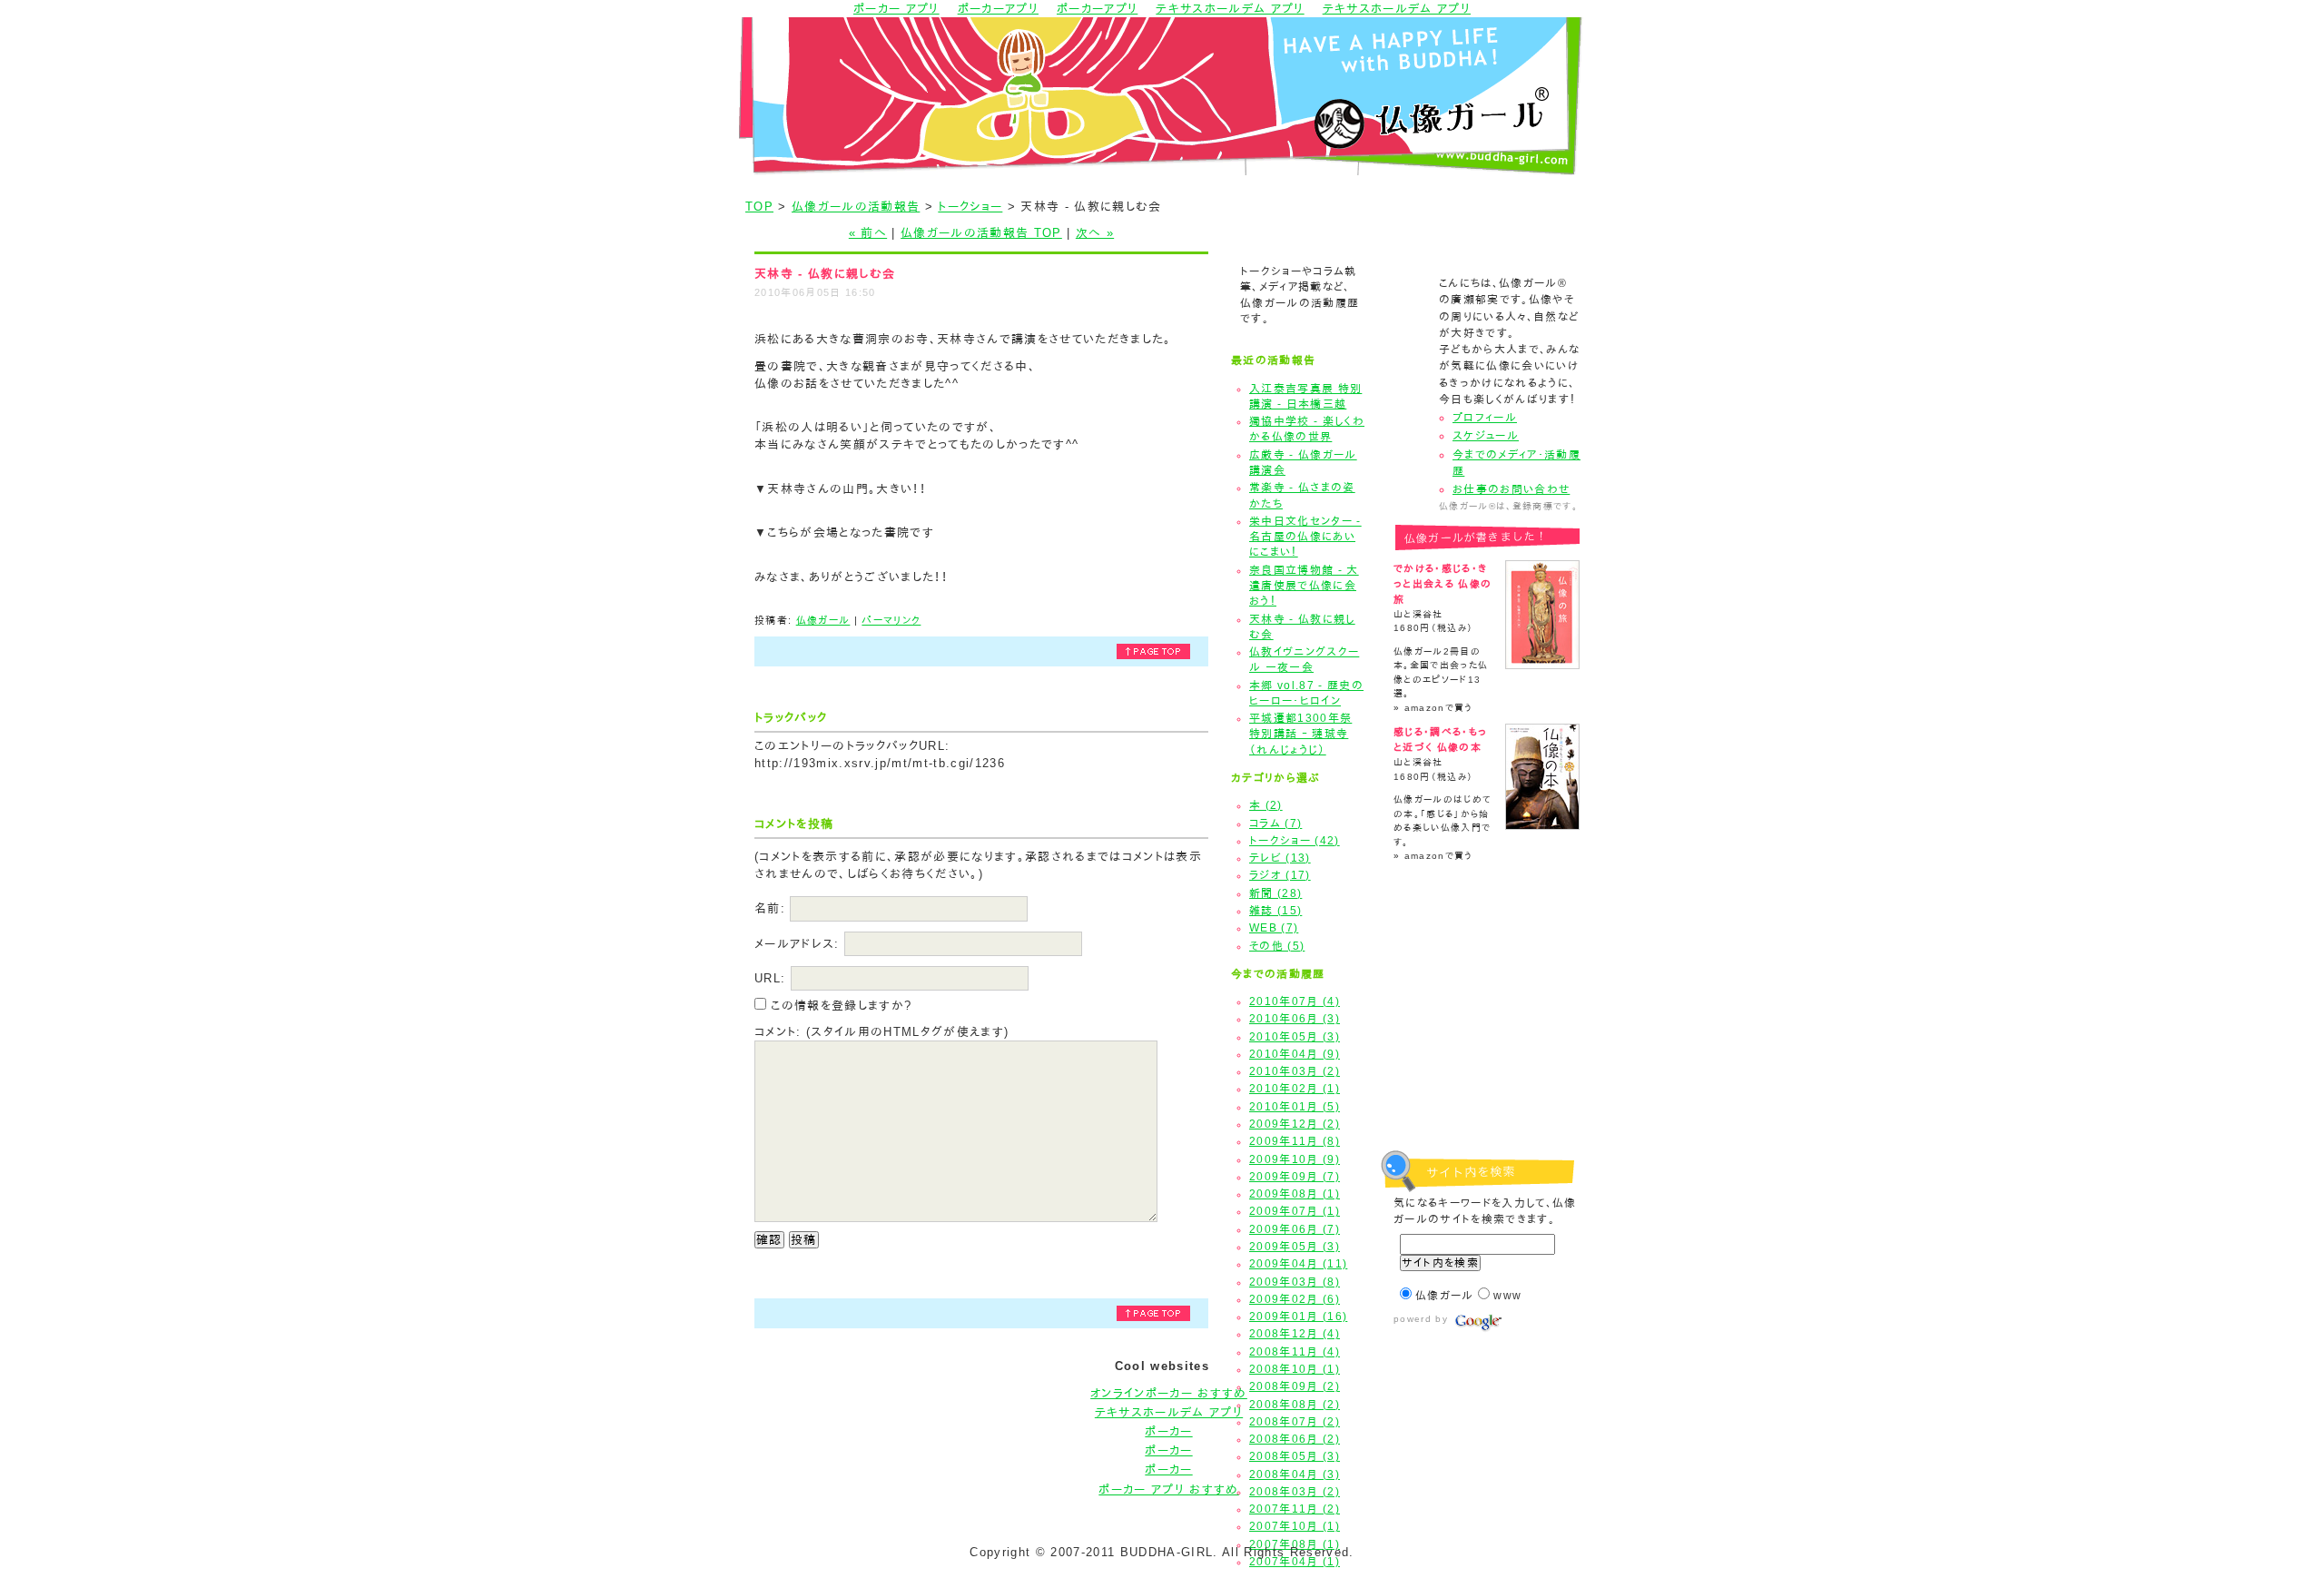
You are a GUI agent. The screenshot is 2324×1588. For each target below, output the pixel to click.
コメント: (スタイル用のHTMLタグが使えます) (881, 1032)
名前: (770, 908)
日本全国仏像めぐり (1482, 898)
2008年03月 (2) (1295, 1492)
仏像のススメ (1482, 949)
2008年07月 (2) (1295, 1422)
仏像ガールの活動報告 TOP (981, 233)
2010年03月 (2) (1295, 1071)
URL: (770, 978)
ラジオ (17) (1280, 875)
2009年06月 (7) (1295, 1229)
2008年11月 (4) (1295, 1352)
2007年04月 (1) (1295, 1562)
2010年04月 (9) (1295, 1054)
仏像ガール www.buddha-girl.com (1162, 96)
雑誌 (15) (1275, 911)
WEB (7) (1274, 928)
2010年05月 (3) (1295, 1037)
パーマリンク (891, 620)
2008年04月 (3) (1295, 1475)
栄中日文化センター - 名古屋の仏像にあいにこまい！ (1305, 537)
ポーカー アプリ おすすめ (1168, 1489)
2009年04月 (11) (1298, 1264)
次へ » (1095, 233)
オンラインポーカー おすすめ (1169, 1393)
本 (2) (1266, 805)
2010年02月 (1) (1295, 1089)
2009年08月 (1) (1295, 1194)
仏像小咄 (1482, 1053)
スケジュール (1486, 436)
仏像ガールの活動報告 (856, 207)
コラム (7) (1275, 824)
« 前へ (868, 233)
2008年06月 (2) (1295, 1439)
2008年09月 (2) (1295, 1386)
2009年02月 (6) (1295, 1299)
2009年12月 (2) (1295, 1124)
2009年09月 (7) (1295, 1177)
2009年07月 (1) (1295, 1211)
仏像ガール (823, 620)
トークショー (970, 207)
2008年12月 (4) (1295, 1334)
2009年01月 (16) (1298, 1317)
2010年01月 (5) (1295, 1107)
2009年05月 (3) (1295, 1247)
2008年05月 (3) (1295, 1456)
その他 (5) (1277, 946)
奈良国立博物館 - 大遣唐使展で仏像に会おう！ (1304, 586)
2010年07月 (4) (1295, 1001)
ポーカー (1168, 1431)
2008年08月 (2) (1295, 1405)
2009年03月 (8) (1295, 1282)
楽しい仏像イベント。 (1482, 1105)
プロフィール (1485, 418)
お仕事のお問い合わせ (1511, 489)
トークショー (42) (1295, 841)
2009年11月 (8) (1295, 1141)
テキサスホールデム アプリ (1169, 1412)
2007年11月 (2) (1295, 1509)
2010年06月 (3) (1295, 1019)
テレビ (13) (1280, 858)
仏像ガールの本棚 (1482, 1001)
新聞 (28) (1275, 893)
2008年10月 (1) (1295, 1369)
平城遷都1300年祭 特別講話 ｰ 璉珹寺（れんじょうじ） (1300, 734)
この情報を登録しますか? (839, 1006)
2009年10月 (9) (1295, 1159)
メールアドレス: (797, 944)
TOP (759, 207)
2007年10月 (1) (1295, 1526)
